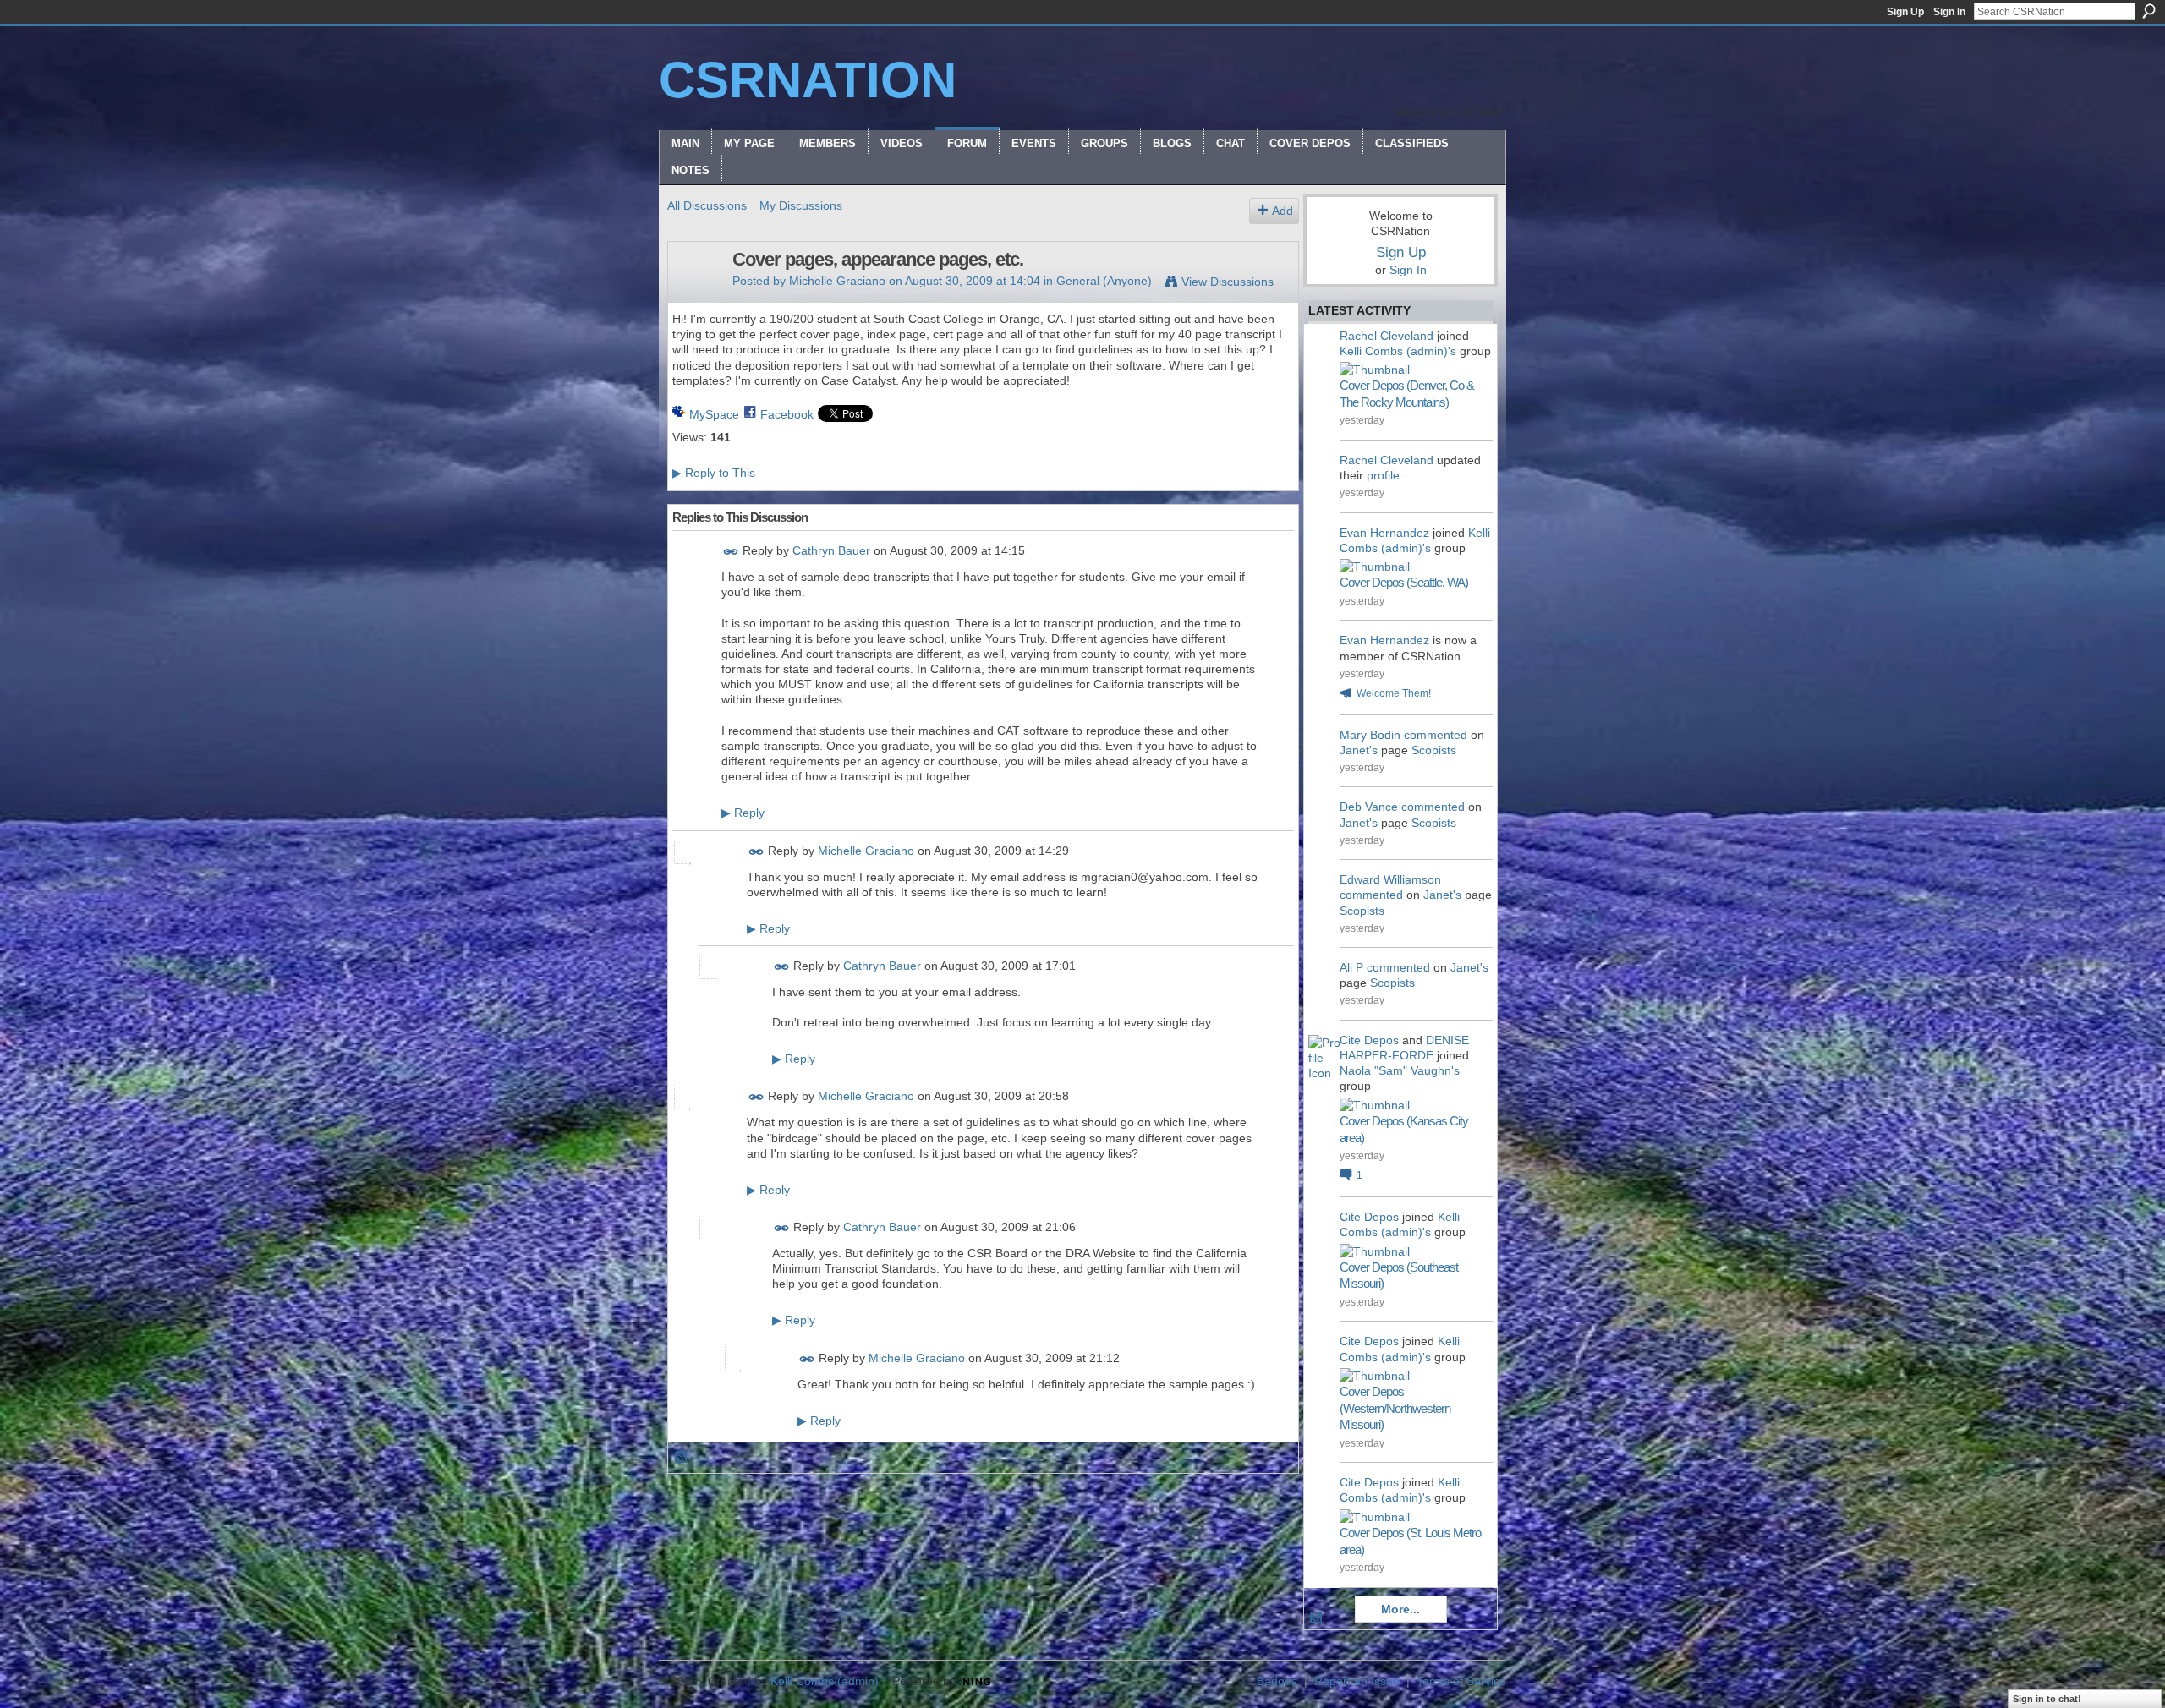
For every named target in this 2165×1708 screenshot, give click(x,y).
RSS (682, 1458)
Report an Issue (1357, 1681)
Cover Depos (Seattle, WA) (1404, 582)
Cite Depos (1369, 1040)
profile (1383, 475)
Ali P (1351, 967)
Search (2149, 11)
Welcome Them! (1394, 693)
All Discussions (707, 205)
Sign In (1949, 12)
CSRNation (808, 80)
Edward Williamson (1390, 879)
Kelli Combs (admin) (825, 1681)
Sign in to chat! (2047, 1699)
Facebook (787, 414)
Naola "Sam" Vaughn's (1400, 1070)
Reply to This (714, 473)
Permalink (731, 552)
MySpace (714, 414)
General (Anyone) (1104, 281)
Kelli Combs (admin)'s (1398, 351)
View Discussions (1228, 282)
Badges (1277, 1681)
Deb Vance (1369, 807)
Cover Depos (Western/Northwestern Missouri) (1395, 1408)
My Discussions (801, 205)
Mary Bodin (1370, 735)
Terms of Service (1461, 1681)
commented (1436, 735)
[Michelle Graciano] (695, 295)
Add (1283, 211)
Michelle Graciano (837, 281)
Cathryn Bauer (831, 550)
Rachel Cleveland (1387, 336)
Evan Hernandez (1384, 533)
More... (1400, 1609)
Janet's (1359, 750)
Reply (743, 813)
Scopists (1434, 750)
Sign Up (1905, 12)
